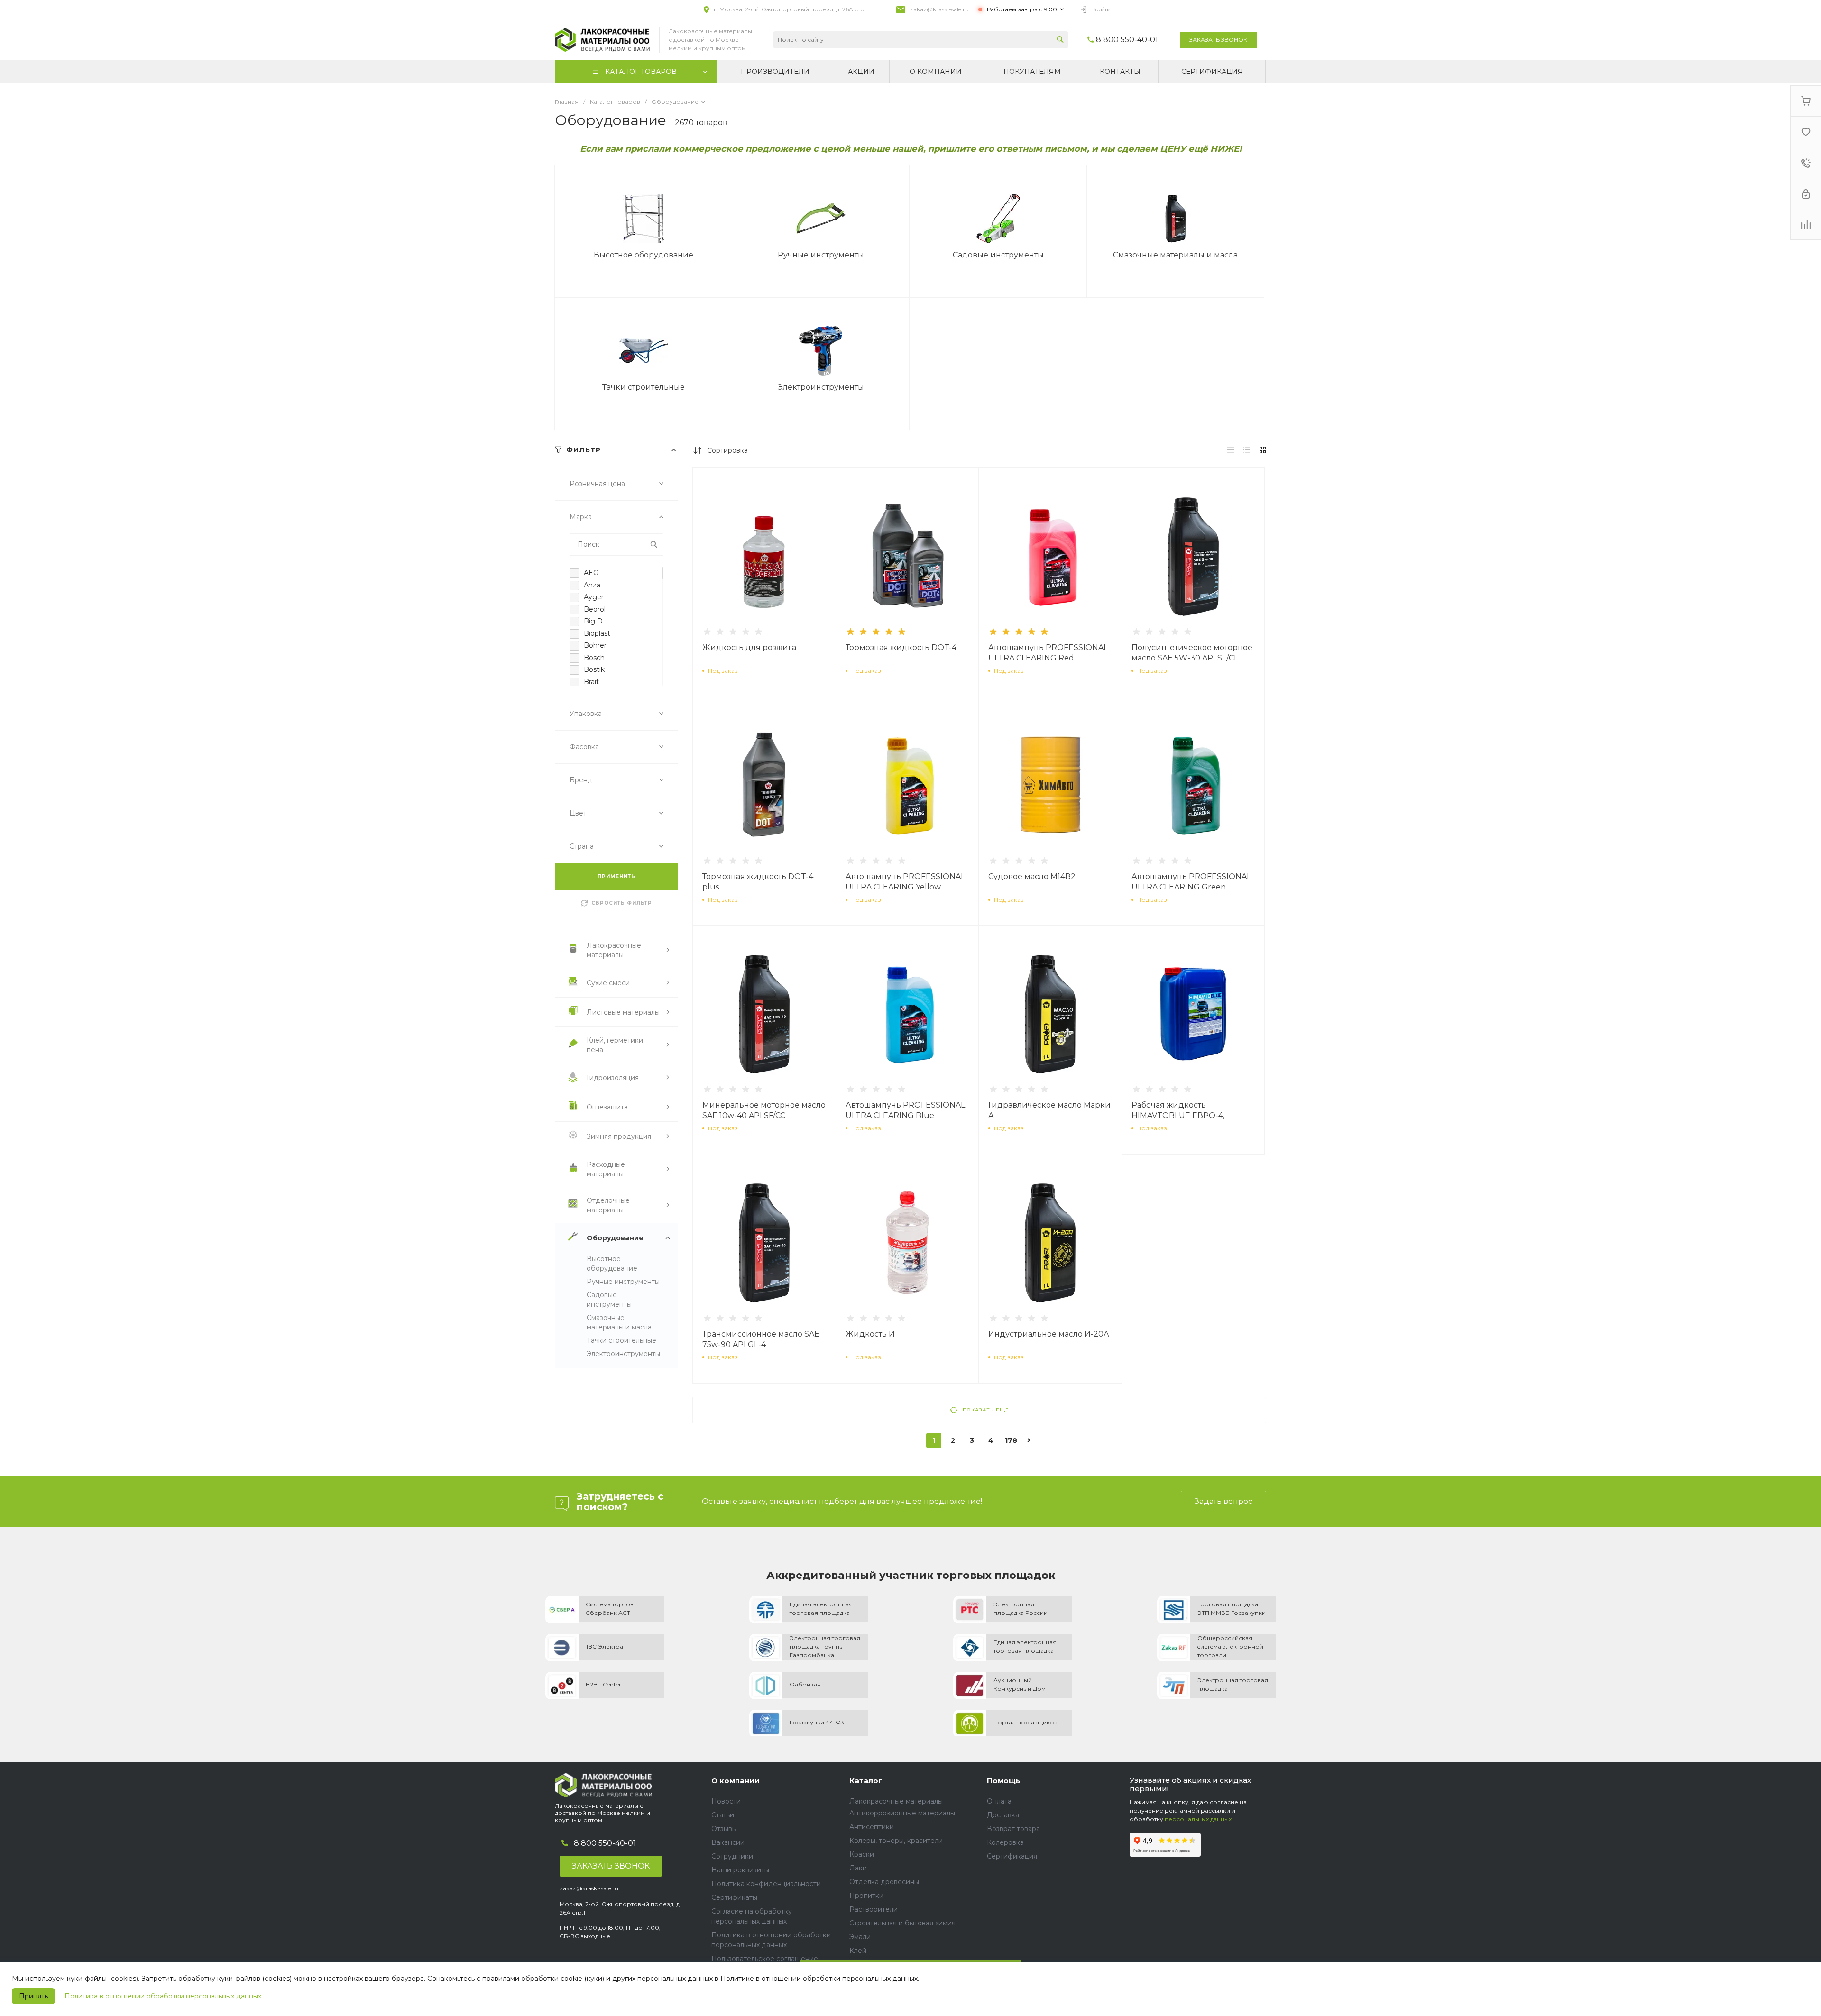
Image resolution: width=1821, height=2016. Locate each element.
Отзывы (724, 1829)
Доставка (1003, 1815)
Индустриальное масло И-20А (1049, 1334)
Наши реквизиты (740, 1870)
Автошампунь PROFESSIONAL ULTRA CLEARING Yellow (905, 882)
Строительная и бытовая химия (902, 1923)
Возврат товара (1013, 1829)
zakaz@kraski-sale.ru (939, 9)
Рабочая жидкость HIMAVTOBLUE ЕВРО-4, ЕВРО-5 (1178, 1115)
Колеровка (1005, 1842)
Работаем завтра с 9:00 (1022, 9)
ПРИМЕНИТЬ (616, 876)
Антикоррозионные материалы (902, 1813)
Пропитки (866, 1896)
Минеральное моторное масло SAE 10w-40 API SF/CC (764, 1110)
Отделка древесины (884, 1882)
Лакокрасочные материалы (896, 1801)
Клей (858, 1951)
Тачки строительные (621, 1340)
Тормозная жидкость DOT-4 (901, 647)
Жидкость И (870, 1334)
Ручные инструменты (623, 1282)
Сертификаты (734, 1897)
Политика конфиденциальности (766, 1884)
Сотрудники (732, 1856)
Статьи (723, 1815)
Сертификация (1012, 1856)
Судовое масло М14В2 (1032, 876)
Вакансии (728, 1842)
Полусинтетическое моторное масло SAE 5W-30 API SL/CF (1192, 653)
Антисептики (872, 1827)
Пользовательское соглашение (765, 1959)
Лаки (858, 1868)
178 (1011, 1440)
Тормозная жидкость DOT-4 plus (758, 882)
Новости (726, 1801)
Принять (33, 1996)
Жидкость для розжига (749, 647)
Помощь (1003, 1781)
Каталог (866, 1781)
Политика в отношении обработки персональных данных (163, 1996)
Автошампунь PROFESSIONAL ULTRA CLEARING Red (1048, 653)
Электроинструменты (623, 1354)
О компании (736, 1781)
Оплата (999, 1801)
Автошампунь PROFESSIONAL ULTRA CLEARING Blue (905, 1110)
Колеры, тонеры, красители (896, 1841)
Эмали (860, 1937)
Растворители (874, 1909)
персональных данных (1198, 1819)
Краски (862, 1854)
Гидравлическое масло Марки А (1049, 1110)
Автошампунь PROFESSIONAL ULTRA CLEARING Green (1191, 882)
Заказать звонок (1218, 40)
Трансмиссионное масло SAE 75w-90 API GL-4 (761, 1339)
